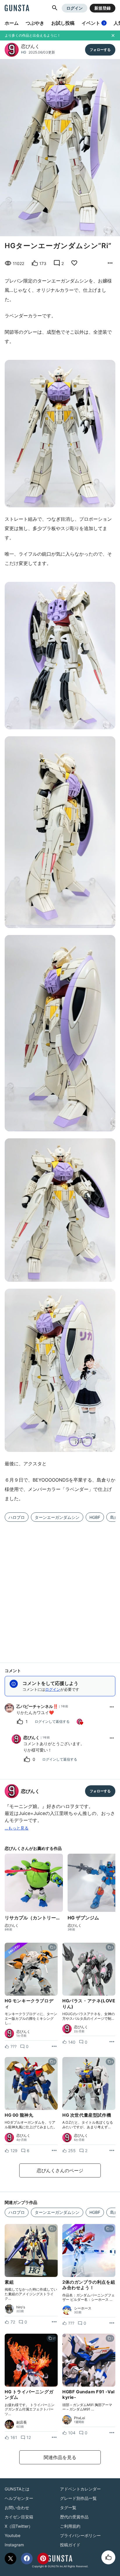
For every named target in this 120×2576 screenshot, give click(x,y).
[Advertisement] (60, 1589)
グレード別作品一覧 (78, 2498)
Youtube (13, 2535)
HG (24, 52)
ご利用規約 (70, 2526)
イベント (93, 23)
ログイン (75, 8)
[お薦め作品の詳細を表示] (110, 263)
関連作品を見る (60, 2457)
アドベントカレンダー (80, 2489)
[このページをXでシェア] (10, 2559)
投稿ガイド (70, 2545)
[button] (55, 8)
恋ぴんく (30, 46)
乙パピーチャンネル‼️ (37, 1706)
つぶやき (35, 23)
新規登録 (103, 8)
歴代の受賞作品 (74, 2517)
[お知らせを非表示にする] (113, 35)
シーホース (83, 2308)
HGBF (95, 1517)
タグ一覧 (68, 2507)
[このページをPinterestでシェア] (43, 2559)
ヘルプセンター (19, 2498)
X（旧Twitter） (19, 2526)
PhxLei (80, 2418)
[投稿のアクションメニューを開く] (54, 2047)
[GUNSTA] (17, 8)
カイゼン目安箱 (19, 2517)
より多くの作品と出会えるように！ (33, 35)
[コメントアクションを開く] (112, 1707)
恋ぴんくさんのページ (60, 2170)
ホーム (12, 23)
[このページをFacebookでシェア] (27, 2559)
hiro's (21, 2307)
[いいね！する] (108, 2557)
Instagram (14, 2545)
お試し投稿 (63, 23)
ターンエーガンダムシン (57, 1517)
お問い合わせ (17, 2507)
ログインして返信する (52, 1721)
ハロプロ (17, 1517)
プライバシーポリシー (80, 2535)
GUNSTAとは (17, 2489)
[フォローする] (100, 50)
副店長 (22, 2422)
